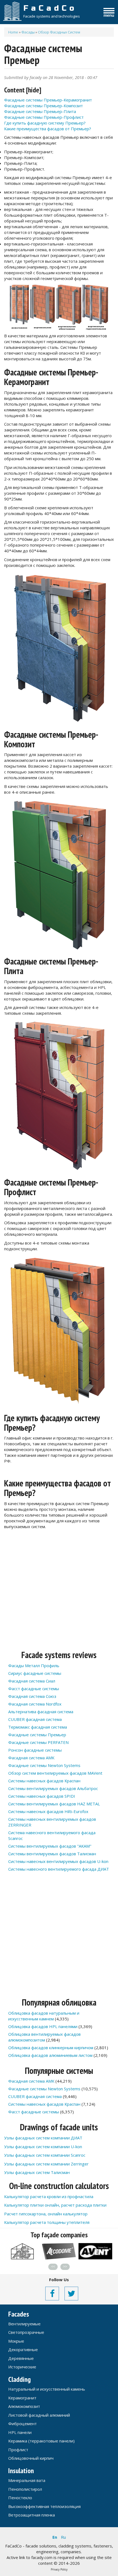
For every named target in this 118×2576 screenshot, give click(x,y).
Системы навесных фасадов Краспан (44, 1781)
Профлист (18, 2450)
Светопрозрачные (26, 2332)
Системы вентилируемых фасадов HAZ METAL (54, 1804)
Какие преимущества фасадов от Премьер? (48, 129)
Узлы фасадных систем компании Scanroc (45, 2155)
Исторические (22, 2367)
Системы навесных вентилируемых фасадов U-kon (58, 1861)
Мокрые (16, 2341)
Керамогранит (22, 2398)
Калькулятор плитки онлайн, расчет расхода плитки (55, 2205)
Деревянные (21, 2358)
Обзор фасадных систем (59, 32)
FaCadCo (50, 8)
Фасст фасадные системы (34, 1689)
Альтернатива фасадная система (41, 1712)
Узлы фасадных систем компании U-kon (43, 2147)
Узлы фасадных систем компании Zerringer (46, 2164)
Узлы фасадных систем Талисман (37, 2172)
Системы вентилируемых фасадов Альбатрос (53, 1788)
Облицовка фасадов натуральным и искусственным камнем (44, 2016)
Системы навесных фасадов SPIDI (42, 1796)
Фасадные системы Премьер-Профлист (44, 117)
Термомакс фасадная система (38, 1727)
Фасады (28, 32)
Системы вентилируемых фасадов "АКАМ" (50, 1846)
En (55, 2537)
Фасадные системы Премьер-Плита (40, 111)
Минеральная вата (27, 2480)
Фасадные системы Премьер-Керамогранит (48, 100)
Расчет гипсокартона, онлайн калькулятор (46, 2214)
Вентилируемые (24, 2324)
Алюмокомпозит (24, 2406)
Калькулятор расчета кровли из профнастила (49, 2196)
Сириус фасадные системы (35, 1673)
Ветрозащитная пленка (32, 2515)
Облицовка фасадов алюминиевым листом (50, 2055)
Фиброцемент (23, 2424)
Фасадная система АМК (31, 1758)
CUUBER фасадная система (35, 1719)
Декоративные (23, 2349)
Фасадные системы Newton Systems (44, 1765)
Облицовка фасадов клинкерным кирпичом (51, 2048)
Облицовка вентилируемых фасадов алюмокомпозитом (44, 2037)
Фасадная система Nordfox (35, 1704)
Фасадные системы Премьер (37, 1735)
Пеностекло (20, 2498)
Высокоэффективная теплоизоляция (44, 2506)
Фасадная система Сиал (32, 1681)
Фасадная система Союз (32, 1696)
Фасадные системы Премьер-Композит (43, 106)
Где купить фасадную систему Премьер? (45, 123)
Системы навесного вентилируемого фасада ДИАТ (59, 1869)
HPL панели (20, 2432)
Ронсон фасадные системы (35, 1750)
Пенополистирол (25, 2489)
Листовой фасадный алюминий (39, 2415)
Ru (63, 2537)
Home (13, 32)
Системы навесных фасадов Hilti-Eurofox (48, 1811)
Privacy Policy (59, 2569)
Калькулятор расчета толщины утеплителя (47, 2222)
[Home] (12, 11)
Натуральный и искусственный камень (47, 2389)
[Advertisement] (59, 1591)
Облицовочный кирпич (31, 2458)
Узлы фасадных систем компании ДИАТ (43, 2138)
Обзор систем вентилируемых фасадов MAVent (55, 1773)
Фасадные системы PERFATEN (38, 1742)
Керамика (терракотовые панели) (41, 2441)
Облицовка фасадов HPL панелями (43, 2026)
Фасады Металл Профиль (34, 1666)
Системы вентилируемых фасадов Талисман (52, 1854)
